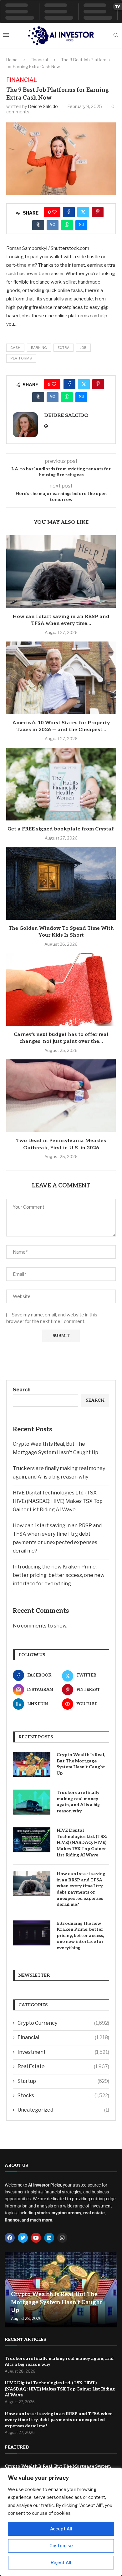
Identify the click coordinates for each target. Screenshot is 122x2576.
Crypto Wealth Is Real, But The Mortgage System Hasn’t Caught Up (81, 1764)
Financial (39, 60)
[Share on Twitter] (83, 212)
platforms (21, 358)
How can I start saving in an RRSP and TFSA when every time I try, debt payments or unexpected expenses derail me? (81, 1889)
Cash (15, 348)
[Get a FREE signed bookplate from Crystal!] (61, 784)
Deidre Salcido (43, 106)
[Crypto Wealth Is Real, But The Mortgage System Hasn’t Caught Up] (32, 1764)
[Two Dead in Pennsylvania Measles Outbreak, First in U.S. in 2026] (61, 1096)
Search (22, 1390)
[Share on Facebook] (69, 212)
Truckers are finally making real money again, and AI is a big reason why (78, 1802)
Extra (64, 348)
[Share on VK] (53, 225)
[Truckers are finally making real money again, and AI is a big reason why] (32, 1802)
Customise (61, 2546)
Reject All (61, 2562)
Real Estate (63, 2066)
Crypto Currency (63, 2023)
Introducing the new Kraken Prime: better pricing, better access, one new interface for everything (59, 1575)
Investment (63, 2052)
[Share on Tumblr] (38, 225)
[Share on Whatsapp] (67, 225)
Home (12, 60)
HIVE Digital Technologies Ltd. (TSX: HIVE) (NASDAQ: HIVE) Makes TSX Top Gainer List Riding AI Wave (58, 1501)
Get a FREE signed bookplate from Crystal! (61, 829)
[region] (61, 2522)
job (83, 348)
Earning (39, 348)
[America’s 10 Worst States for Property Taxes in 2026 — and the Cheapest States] (61, 678)
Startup (63, 2081)
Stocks (63, 2095)
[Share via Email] (81, 225)
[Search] (116, 35)
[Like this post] (54, 212)
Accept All (61, 2529)
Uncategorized (63, 2110)
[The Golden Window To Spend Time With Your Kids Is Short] (61, 883)
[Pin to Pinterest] (98, 212)
